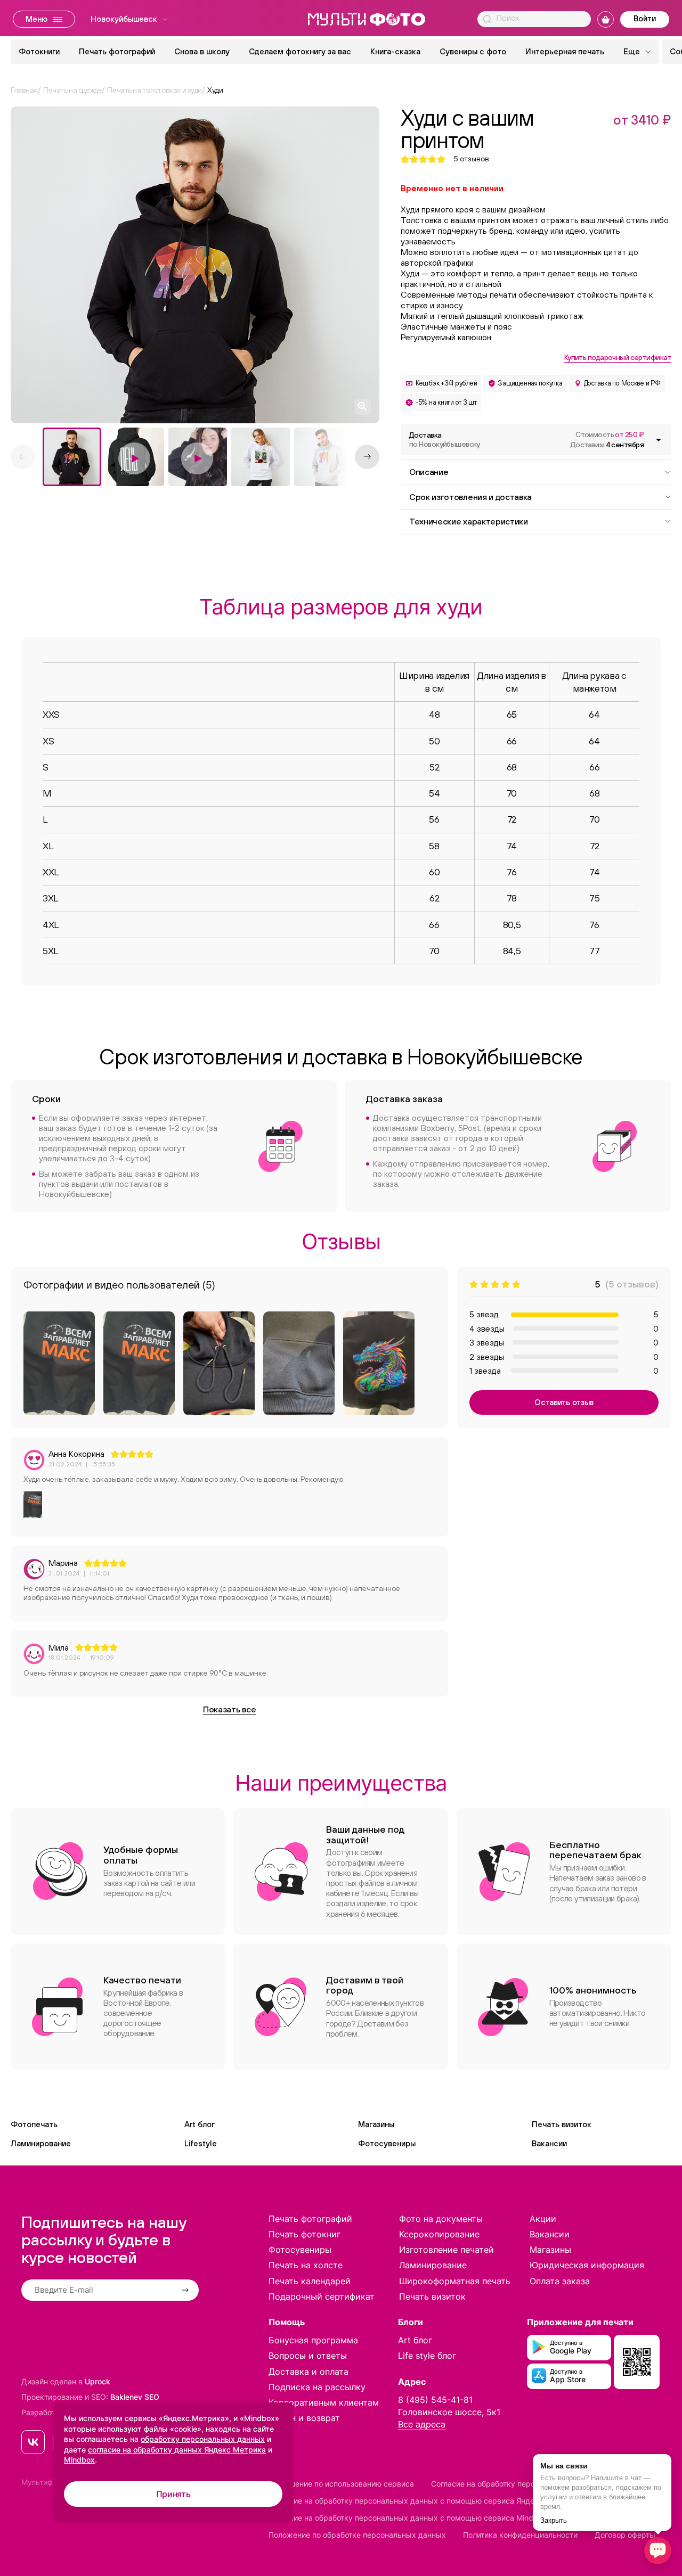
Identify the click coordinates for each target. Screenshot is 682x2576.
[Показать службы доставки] (659, 440)
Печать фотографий (117, 51)
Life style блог (427, 2356)
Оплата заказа (560, 2281)
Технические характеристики (469, 521)
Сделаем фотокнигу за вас (300, 51)
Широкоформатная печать (455, 2281)
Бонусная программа (313, 2340)
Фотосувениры (387, 2143)
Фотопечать (34, 2124)
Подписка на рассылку (317, 2387)
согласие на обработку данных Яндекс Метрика (177, 2450)
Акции (543, 2219)
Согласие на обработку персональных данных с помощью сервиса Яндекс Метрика (423, 2501)
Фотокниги (39, 51)
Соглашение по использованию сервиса (341, 2484)
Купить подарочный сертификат (618, 357)
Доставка (445, 440)
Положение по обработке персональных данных (357, 2535)
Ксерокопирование (439, 2234)
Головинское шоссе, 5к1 (449, 2412)
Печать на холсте (306, 2265)
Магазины (376, 2124)
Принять (173, 2494)
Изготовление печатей (446, 2250)
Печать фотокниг (305, 2234)
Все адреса (422, 2424)
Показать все (229, 1709)
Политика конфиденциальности (520, 2535)
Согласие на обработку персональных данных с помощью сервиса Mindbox (408, 2518)
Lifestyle (201, 2143)
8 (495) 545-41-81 (435, 2400)
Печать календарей (310, 2281)
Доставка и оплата (308, 2372)
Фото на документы (441, 2219)
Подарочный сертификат (322, 2296)
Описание (429, 472)
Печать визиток (562, 2124)
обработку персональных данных (203, 2439)
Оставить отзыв (564, 1402)
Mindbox (79, 2460)
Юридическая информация (587, 2265)
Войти (645, 18)
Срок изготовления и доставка (470, 497)
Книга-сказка (395, 51)
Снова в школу (202, 51)
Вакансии (549, 2143)
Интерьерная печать (565, 51)
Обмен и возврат (304, 2418)
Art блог (200, 2124)
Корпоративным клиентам (324, 2402)
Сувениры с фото (473, 51)
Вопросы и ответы (308, 2356)
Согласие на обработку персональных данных (516, 2484)
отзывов (472, 159)
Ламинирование (41, 2143)
